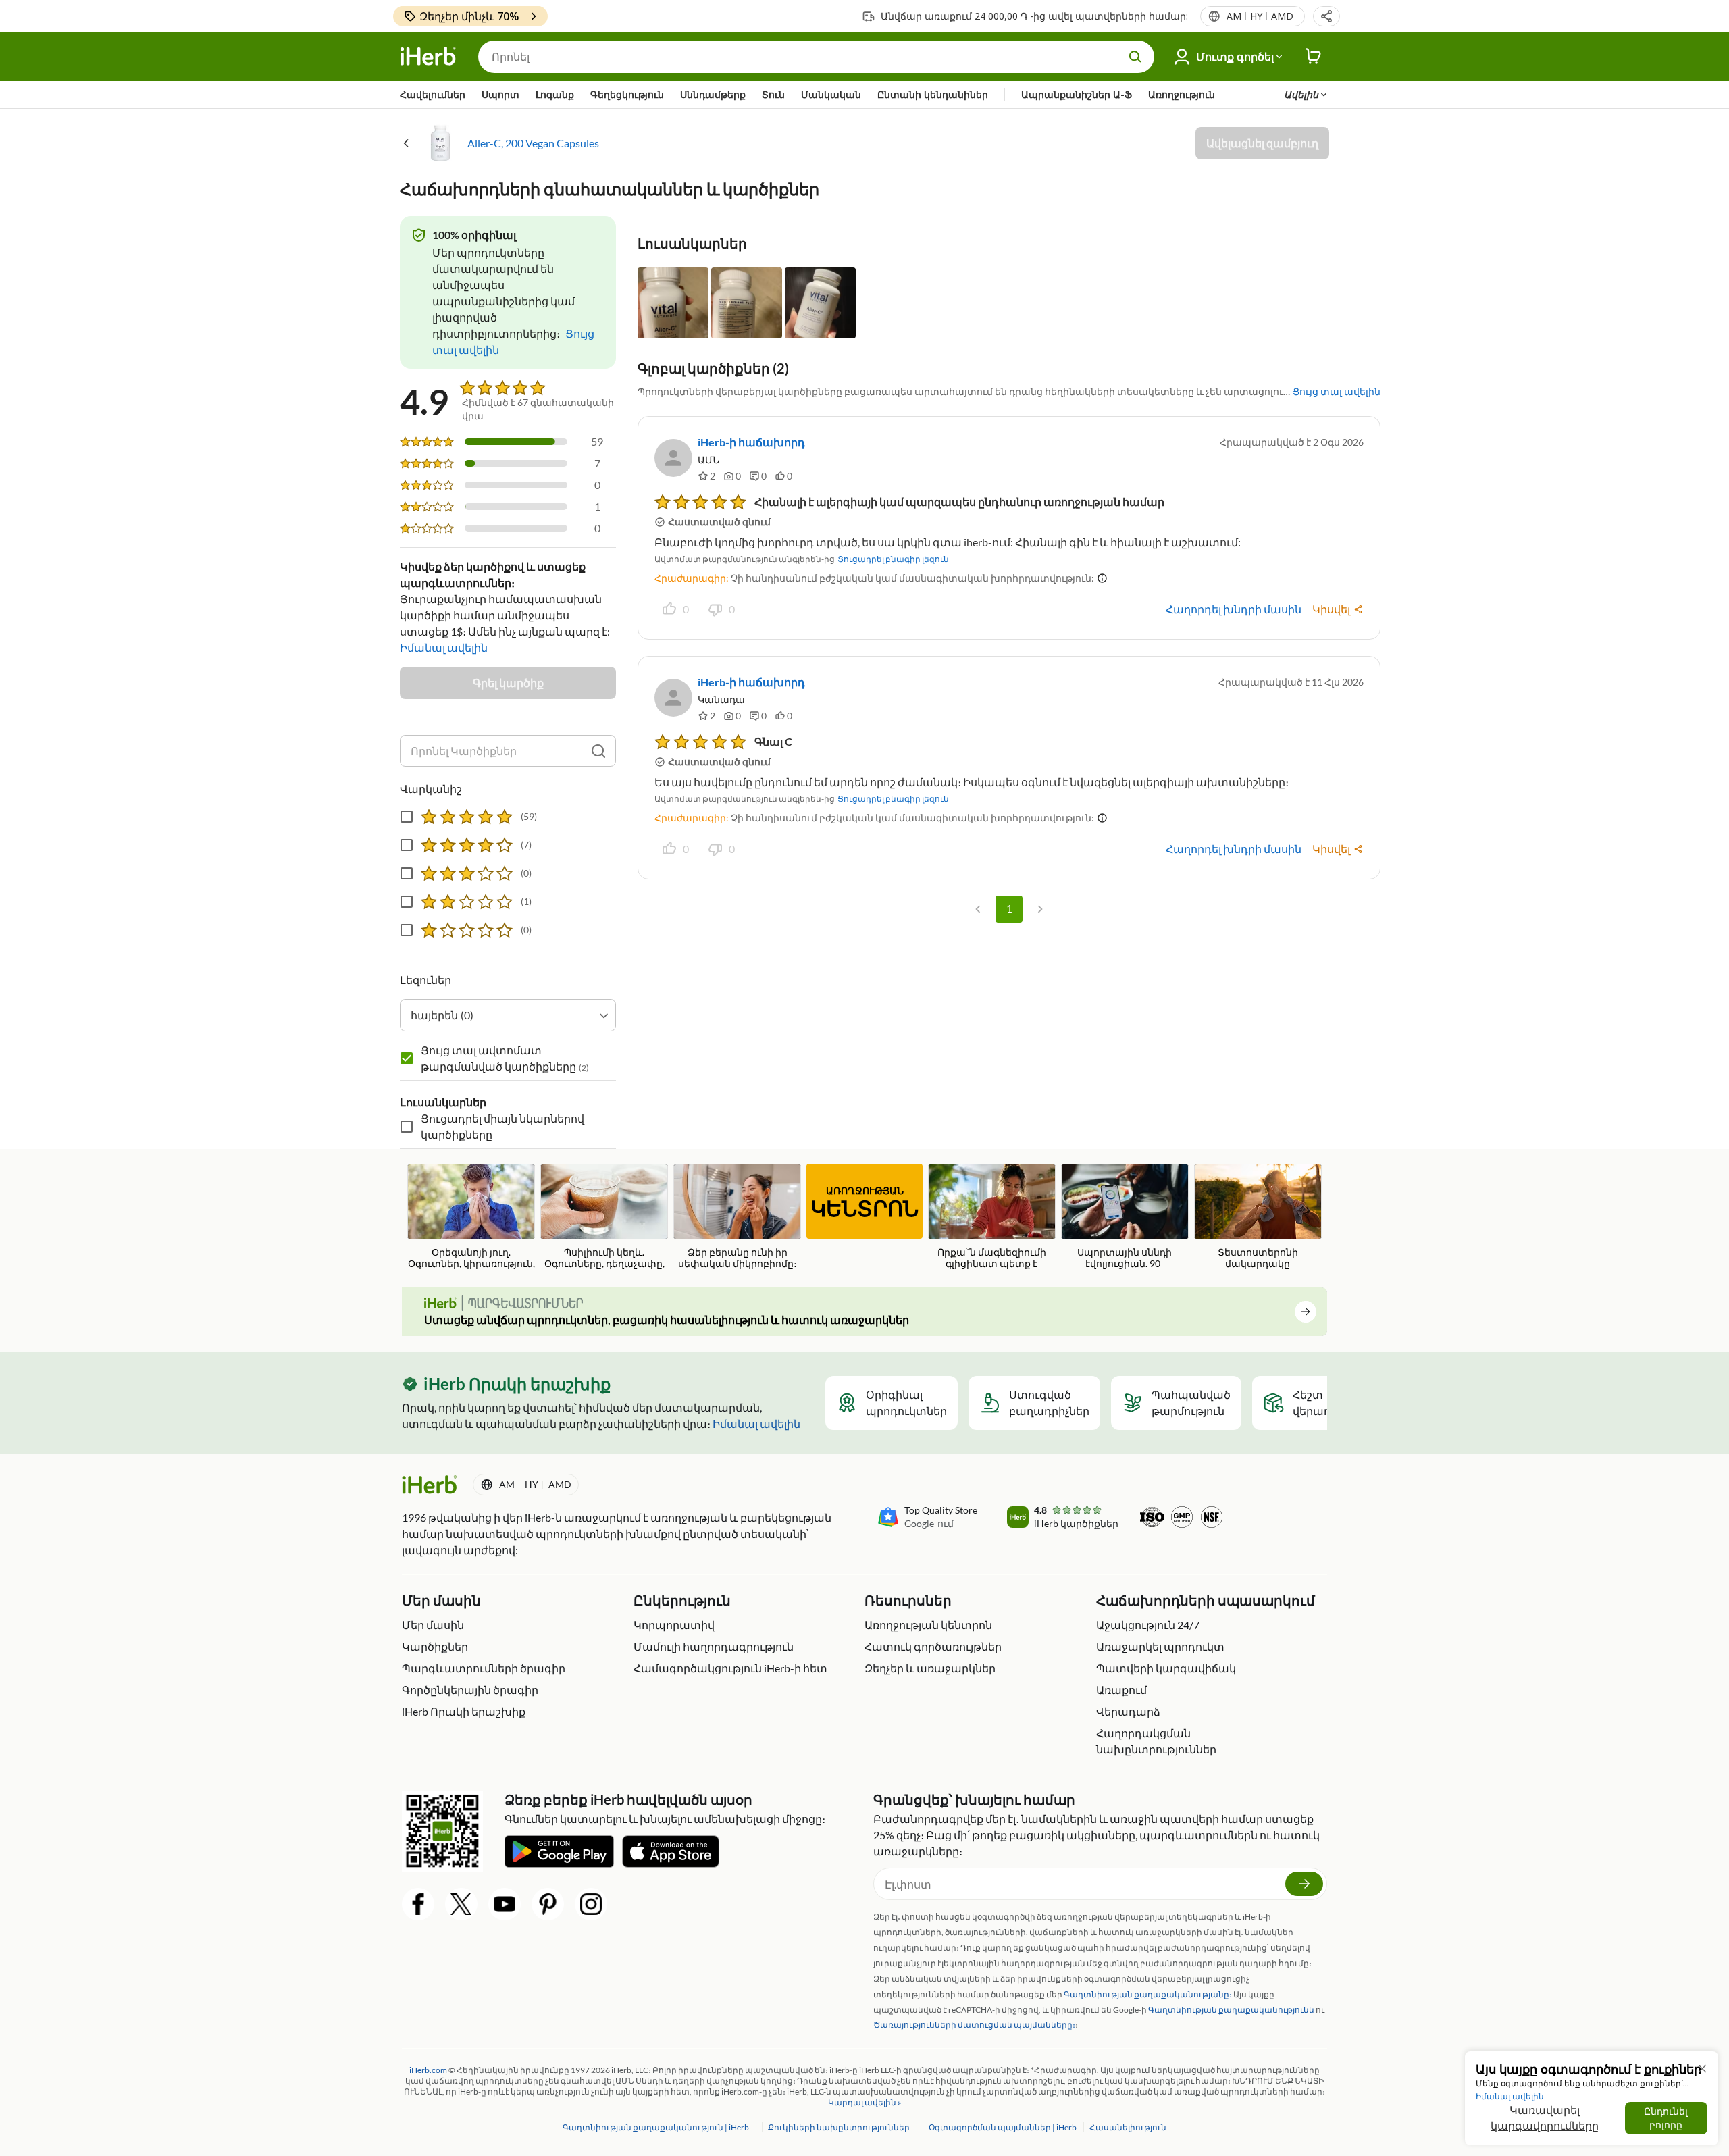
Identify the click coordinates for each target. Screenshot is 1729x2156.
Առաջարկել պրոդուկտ (1160, 1646)
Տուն (773, 94)
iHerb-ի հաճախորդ (751, 442)
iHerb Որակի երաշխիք (464, 1711)
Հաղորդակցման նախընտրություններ (1156, 1741)
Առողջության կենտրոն (928, 1625)
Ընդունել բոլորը (1666, 2118)
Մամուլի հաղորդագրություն (714, 1646)
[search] (598, 751)
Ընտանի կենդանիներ (933, 94)
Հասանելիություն (1128, 2127)
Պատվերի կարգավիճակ (1166, 1668)
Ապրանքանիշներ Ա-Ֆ (1077, 94)
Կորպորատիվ (674, 1625)
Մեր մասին (433, 1625)
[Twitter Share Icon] (461, 1904)
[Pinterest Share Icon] (548, 1904)
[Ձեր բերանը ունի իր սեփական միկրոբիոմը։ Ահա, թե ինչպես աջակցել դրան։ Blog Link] (737, 1217)
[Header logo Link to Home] (428, 57)
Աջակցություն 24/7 (1148, 1625)
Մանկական (831, 94)
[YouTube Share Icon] (505, 1904)
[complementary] (838, 2127)
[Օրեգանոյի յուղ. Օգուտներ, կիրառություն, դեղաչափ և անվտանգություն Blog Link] (471, 1217)
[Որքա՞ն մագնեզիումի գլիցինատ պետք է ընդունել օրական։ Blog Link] (992, 1217)
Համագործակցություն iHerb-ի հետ (730, 1668)
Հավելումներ (433, 94)
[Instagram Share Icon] (591, 1904)
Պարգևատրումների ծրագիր (484, 1668)
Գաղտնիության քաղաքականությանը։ (1148, 1994)
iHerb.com (428, 2070)
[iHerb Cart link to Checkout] (1314, 57)
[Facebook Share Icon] (418, 1904)
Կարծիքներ (435, 1646)
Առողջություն (1182, 94)
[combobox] (508, 1015)
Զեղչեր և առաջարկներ (930, 1668)
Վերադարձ (1128, 1711)
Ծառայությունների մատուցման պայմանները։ (974, 2025)
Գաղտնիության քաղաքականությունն (1231, 2010)
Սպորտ (500, 94)
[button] (1326, 16)
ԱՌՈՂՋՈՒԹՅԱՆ (864, 1203)
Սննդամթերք (713, 94)
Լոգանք (555, 94)
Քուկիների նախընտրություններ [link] (839, 2127)
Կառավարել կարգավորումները (1545, 2118)
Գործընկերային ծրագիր (470, 1690)
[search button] (1135, 57)
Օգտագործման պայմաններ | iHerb (1003, 2127)
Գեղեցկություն (627, 94)
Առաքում (1121, 1690)
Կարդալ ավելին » (865, 2102)
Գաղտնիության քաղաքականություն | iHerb (656, 2127)
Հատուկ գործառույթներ (933, 1646)
